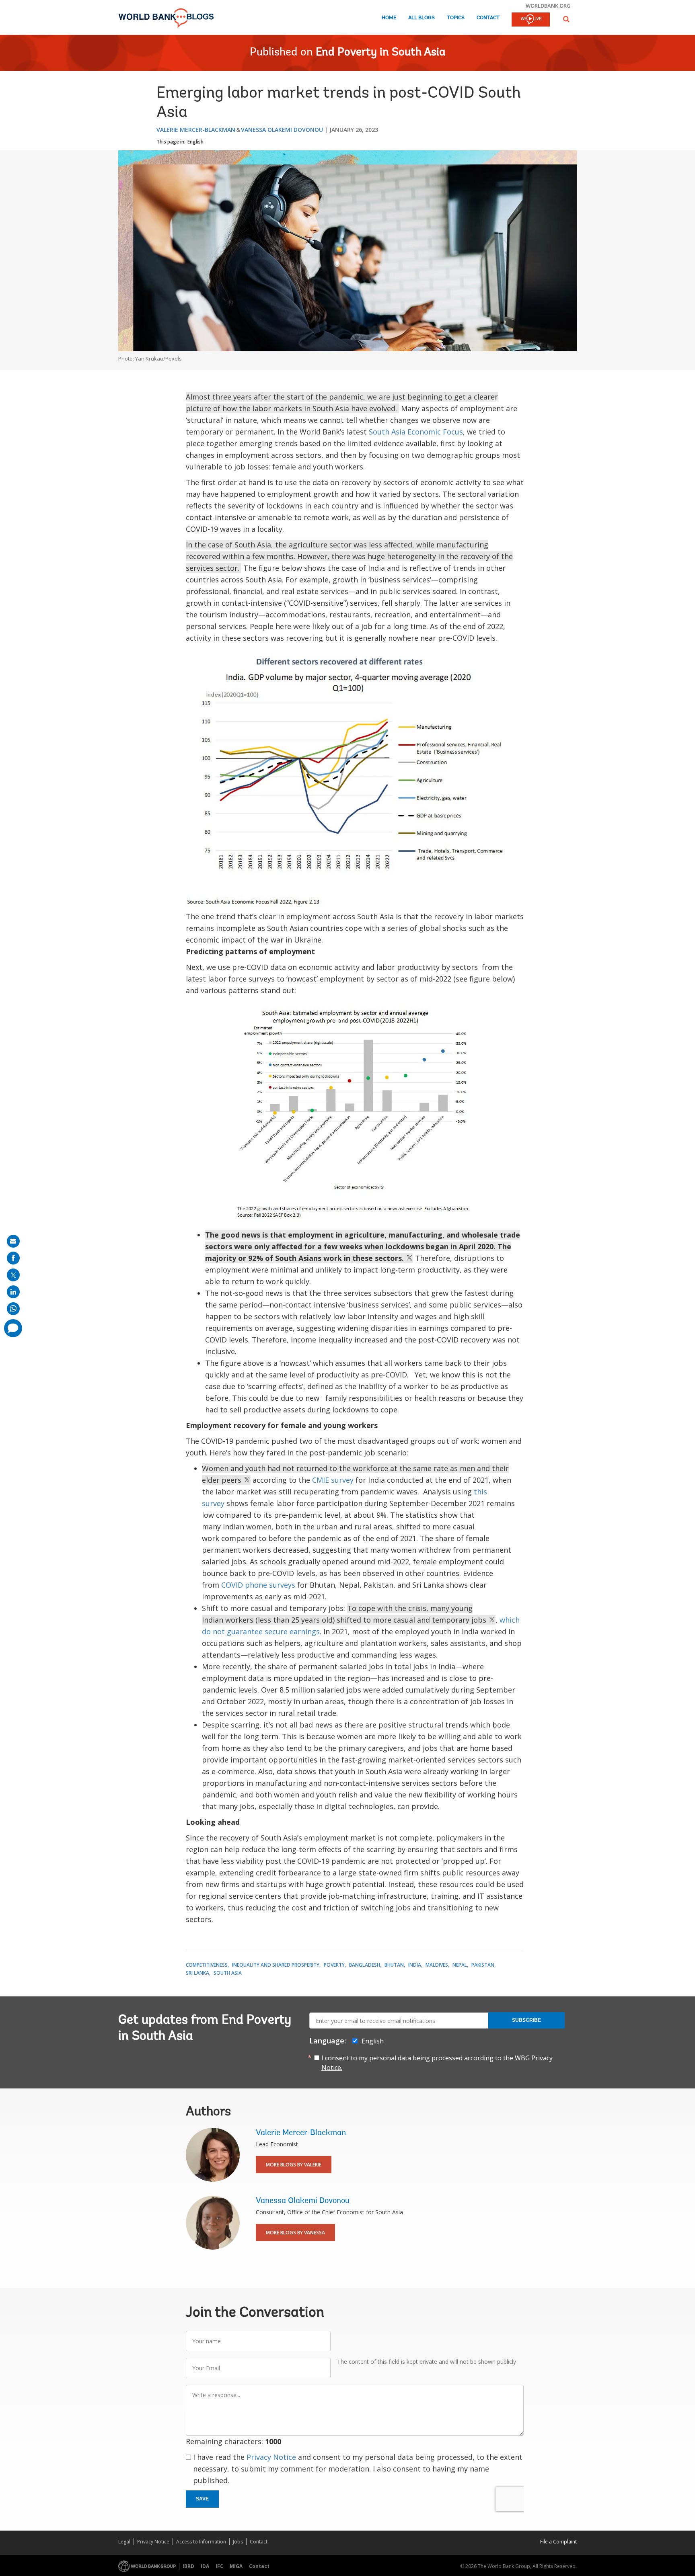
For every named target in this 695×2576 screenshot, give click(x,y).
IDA (205, 2566)
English (195, 142)
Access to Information (201, 2542)
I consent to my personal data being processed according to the (437, 2063)
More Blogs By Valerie (294, 2165)
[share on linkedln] (13, 1292)
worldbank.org (548, 6)
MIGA (236, 2566)
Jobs (238, 2542)
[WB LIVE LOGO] (531, 20)
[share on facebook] (13, 1258)
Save (202, 2499)
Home (389, 18)
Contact (488, 18)
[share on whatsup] (13, 1309)
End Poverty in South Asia (381, 53)
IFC (219, 2566)
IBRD (188, 2566)
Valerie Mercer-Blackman (196, 130)
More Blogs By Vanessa (295, 2233)
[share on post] (13, 1275)
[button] (566, 19)
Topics (456, 18)
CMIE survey (333, 1480)
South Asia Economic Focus (416, 432)
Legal (124, 2542)
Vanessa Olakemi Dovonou (282, 130)
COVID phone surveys (258, 1585)
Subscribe (526, 2020)
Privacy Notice (271, 2457)
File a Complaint (558, 2542)
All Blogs (422, 18)
